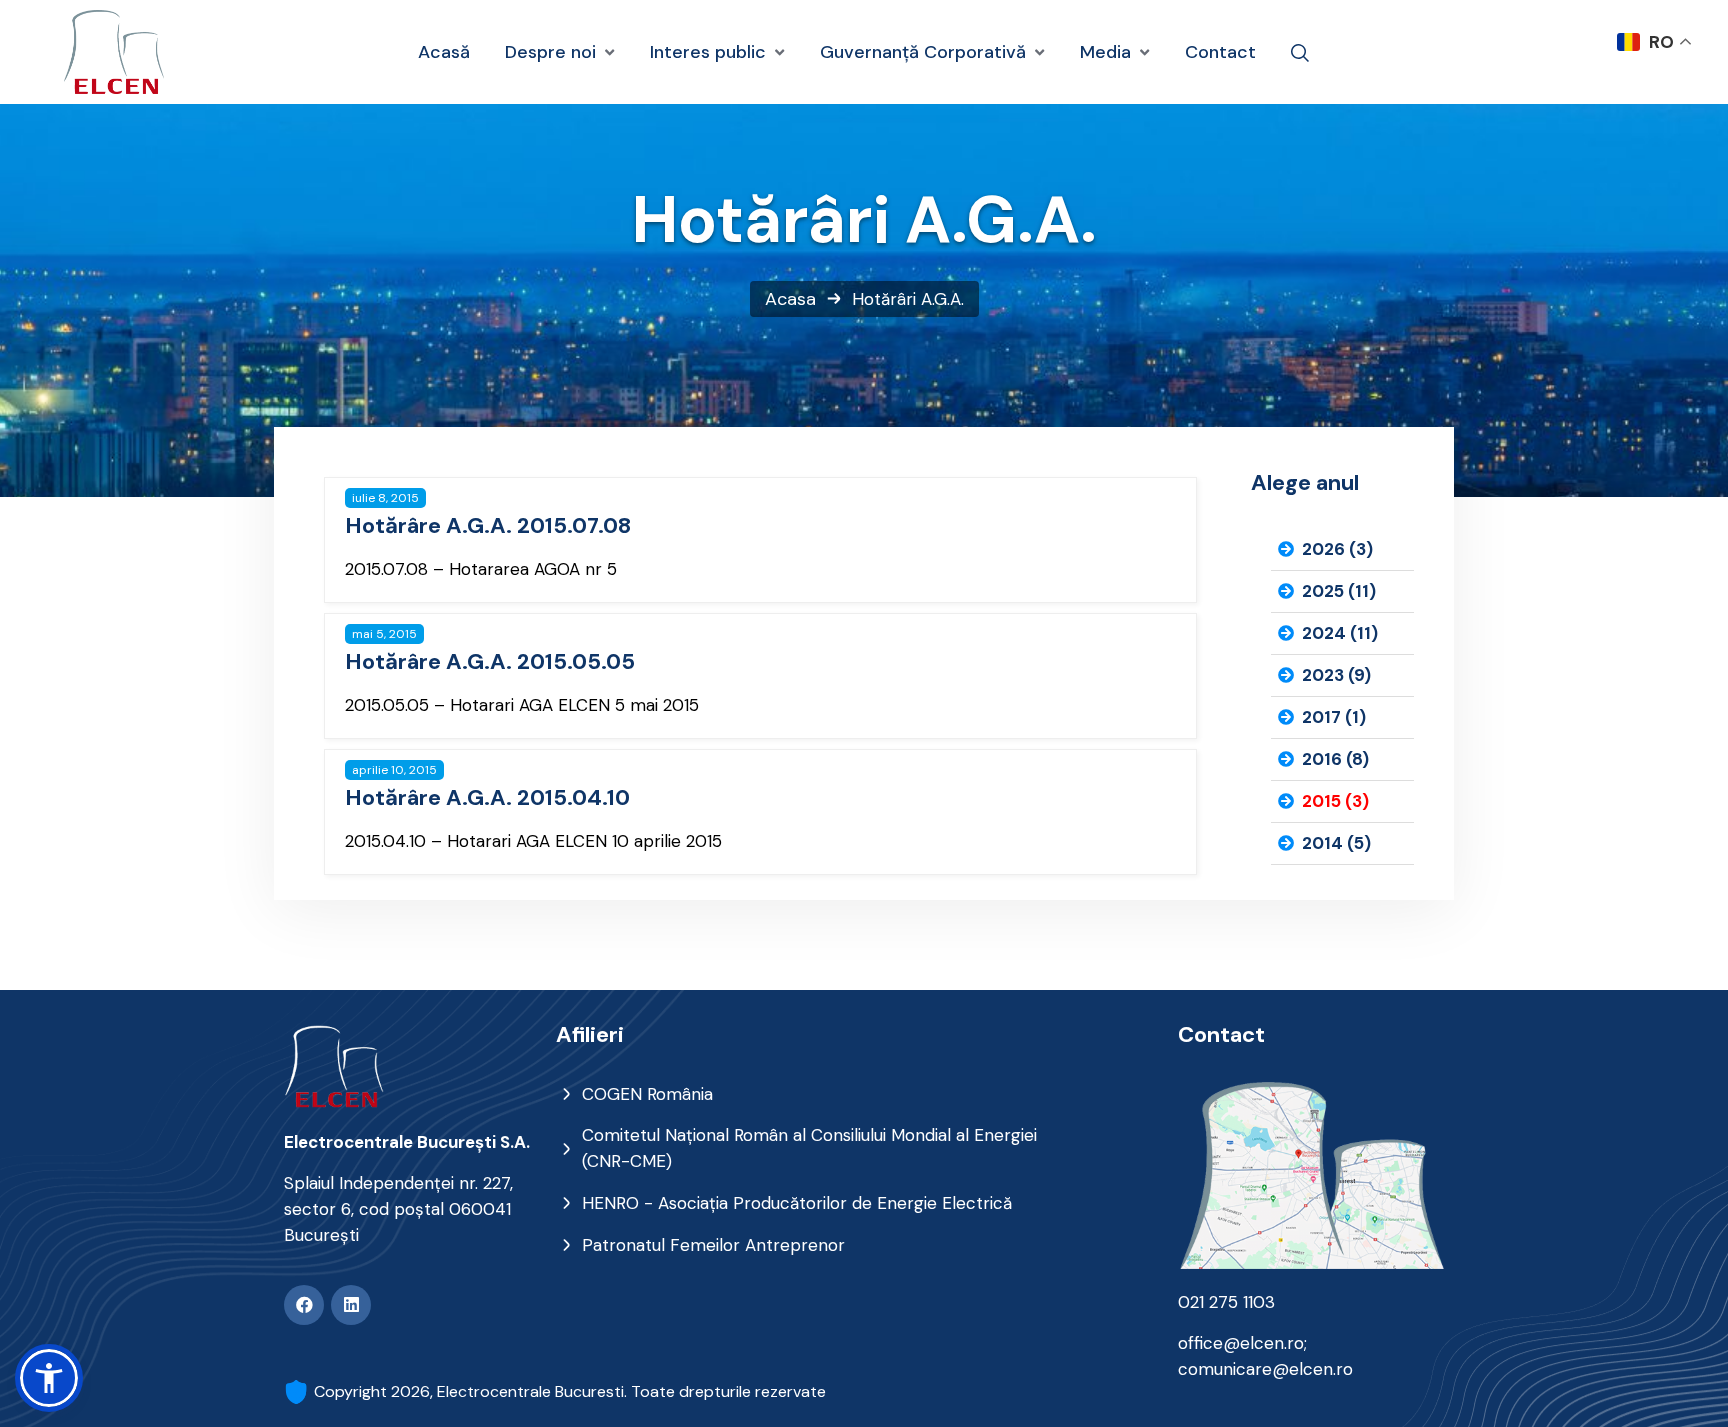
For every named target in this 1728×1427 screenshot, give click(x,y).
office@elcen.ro (1241, 1343)
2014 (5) (1336, 843)
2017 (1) (1334, 717)
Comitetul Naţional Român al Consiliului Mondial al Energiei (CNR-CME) (809, 1148)
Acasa (790, 299)
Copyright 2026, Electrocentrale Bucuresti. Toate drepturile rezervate (570, 1391)
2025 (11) (1339, 591)
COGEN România (647, 1094)
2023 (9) (1336, 675)
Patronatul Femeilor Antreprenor (713, 1245)
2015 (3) (1335, 801)
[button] (49, 1378)
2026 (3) (1337, 549)
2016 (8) (1335, 759)
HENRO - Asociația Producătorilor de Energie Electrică (797, 1203)
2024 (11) (1340, 633)
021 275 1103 (1226, 1302)
